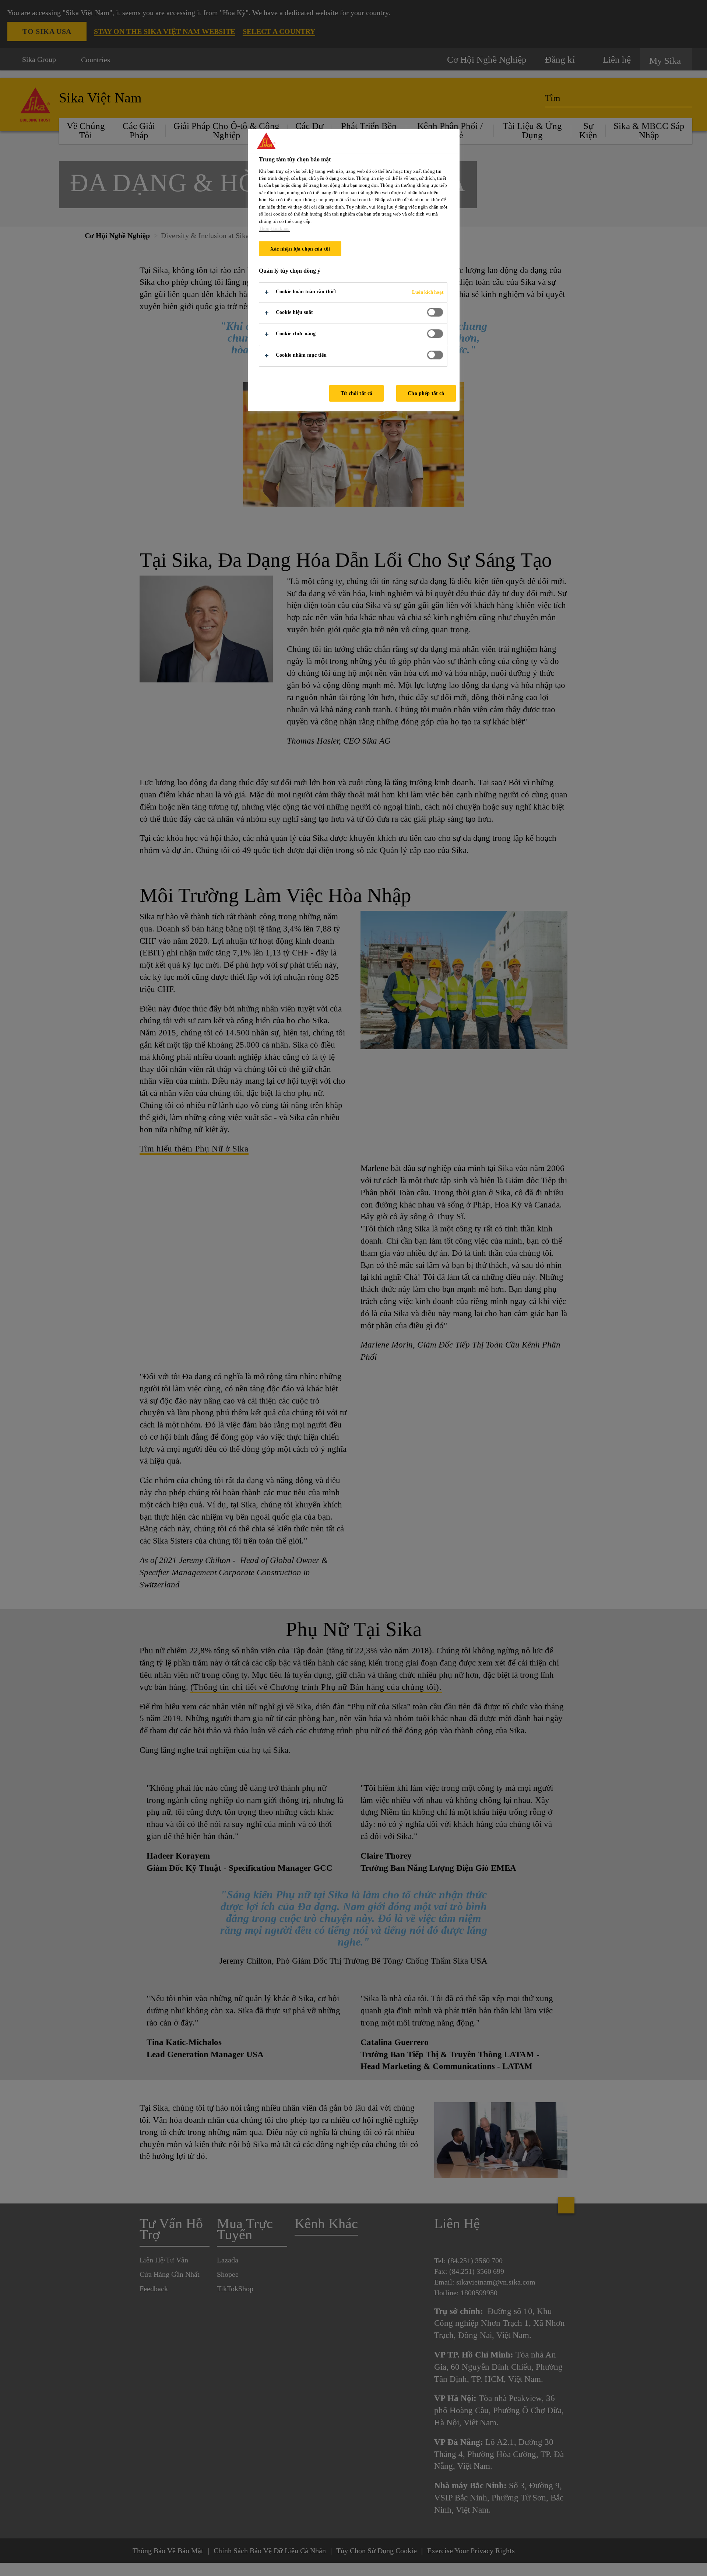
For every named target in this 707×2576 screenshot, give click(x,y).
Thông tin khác (274, 228)
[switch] (435, 312)
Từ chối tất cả (356, 393)
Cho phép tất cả (426, 393)
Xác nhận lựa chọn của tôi (300, 249)
